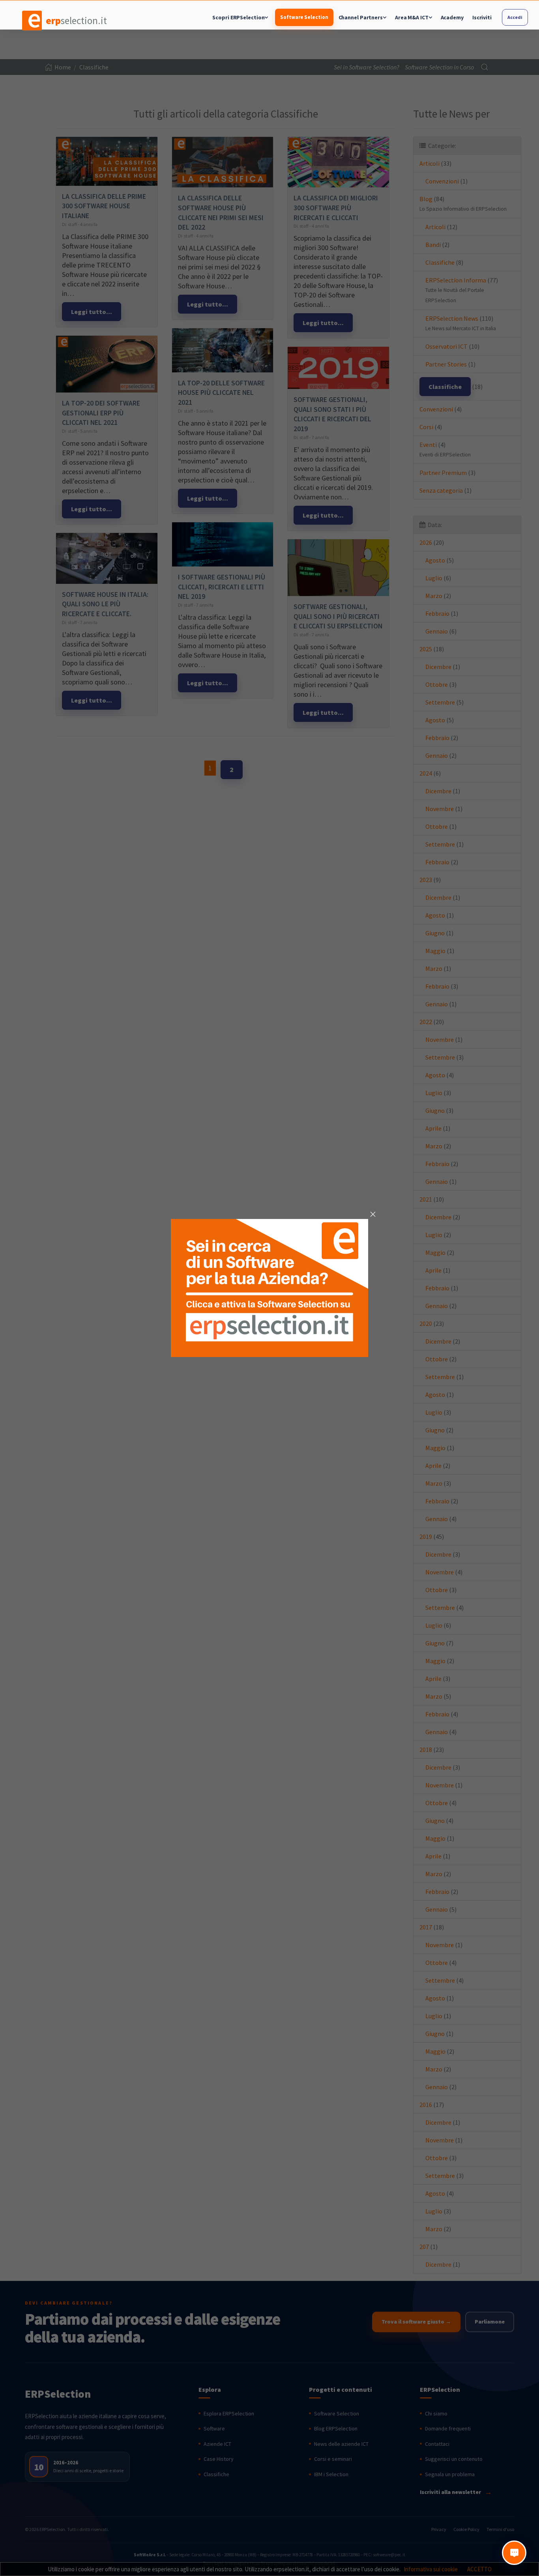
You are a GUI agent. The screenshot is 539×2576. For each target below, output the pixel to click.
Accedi (515, 17)
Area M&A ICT (412, 17)
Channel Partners (361, 17)
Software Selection (304, 17)
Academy (452, 17)
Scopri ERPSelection (238, 17)
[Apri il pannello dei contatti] (514, 2553)
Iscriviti (482, 17)
